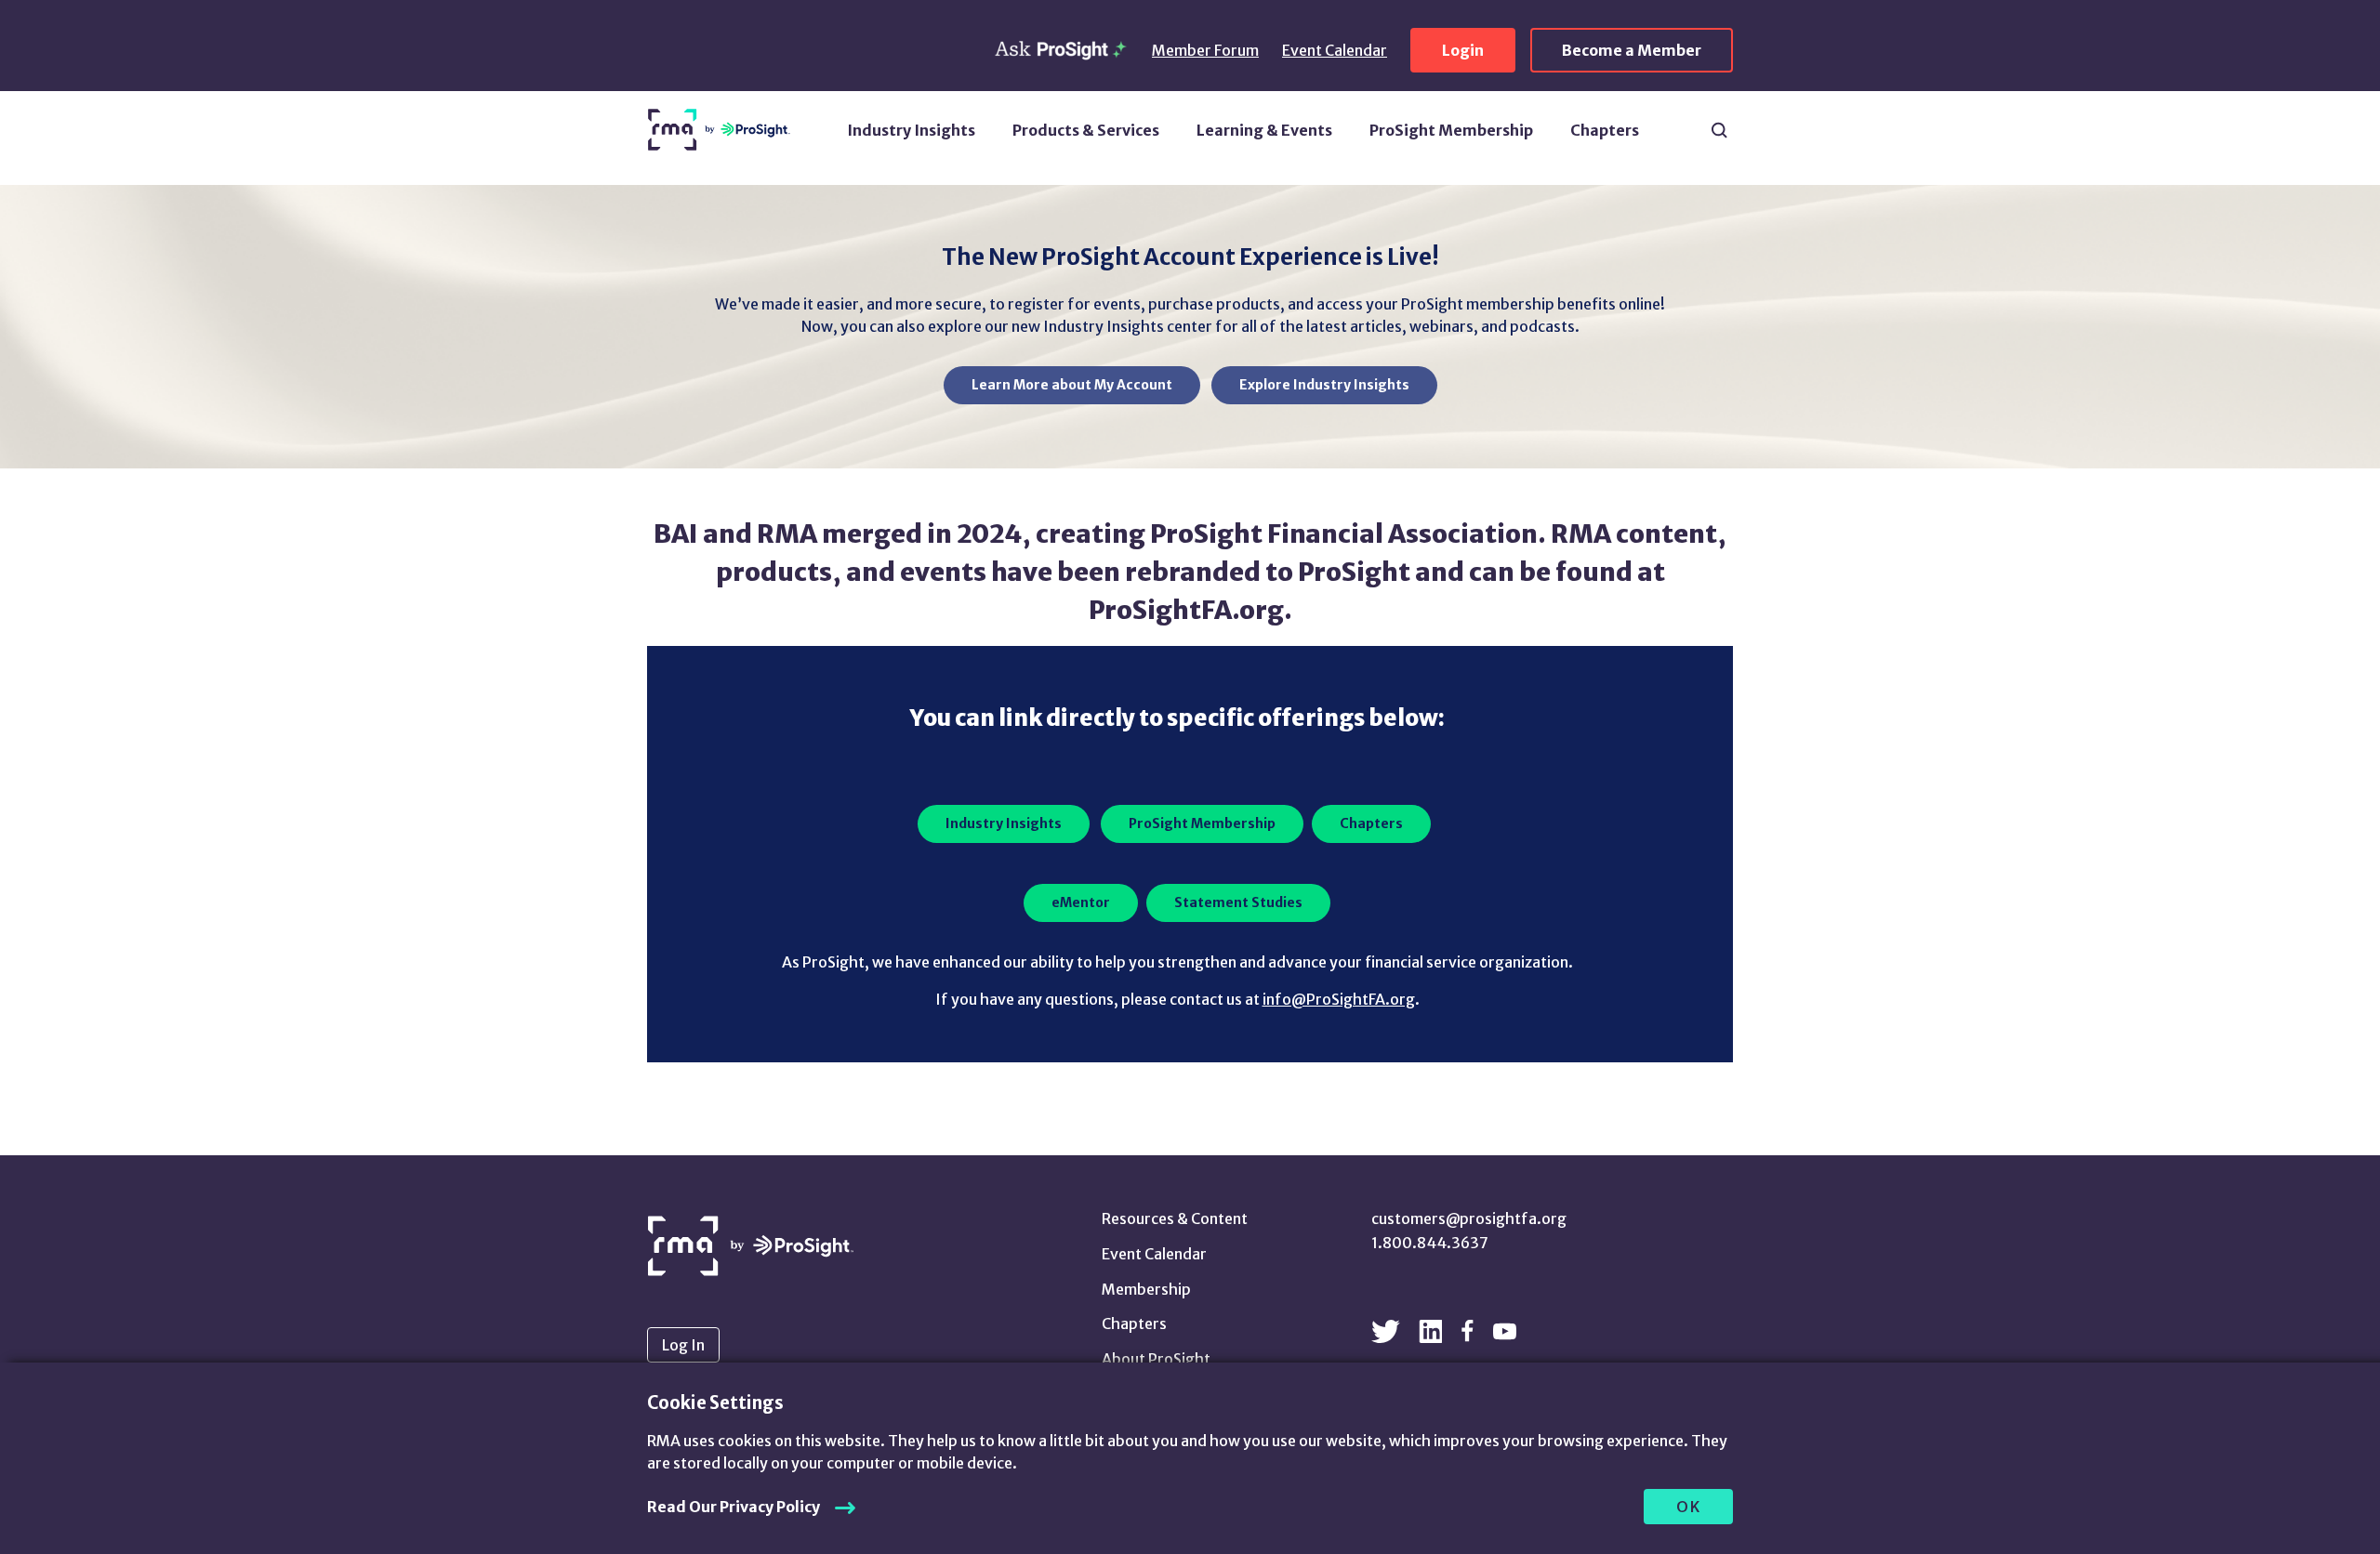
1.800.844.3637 (1430, 1243)
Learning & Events (1264, 130)
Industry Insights (911, 130)
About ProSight (1156, 1359)
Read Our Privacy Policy (734, 1507)
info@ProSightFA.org (1339, 999)
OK (1689, 1507)
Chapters (1605, 130)
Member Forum (1205, 50)
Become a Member (1632, 50)
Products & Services (1086, 130)
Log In (683, 1345)
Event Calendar (1335, 50)
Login (1463, 50)
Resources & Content (1175, 1218)
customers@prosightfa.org (1469, 1218)
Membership (1146, 1289)
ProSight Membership (1451, 130)
